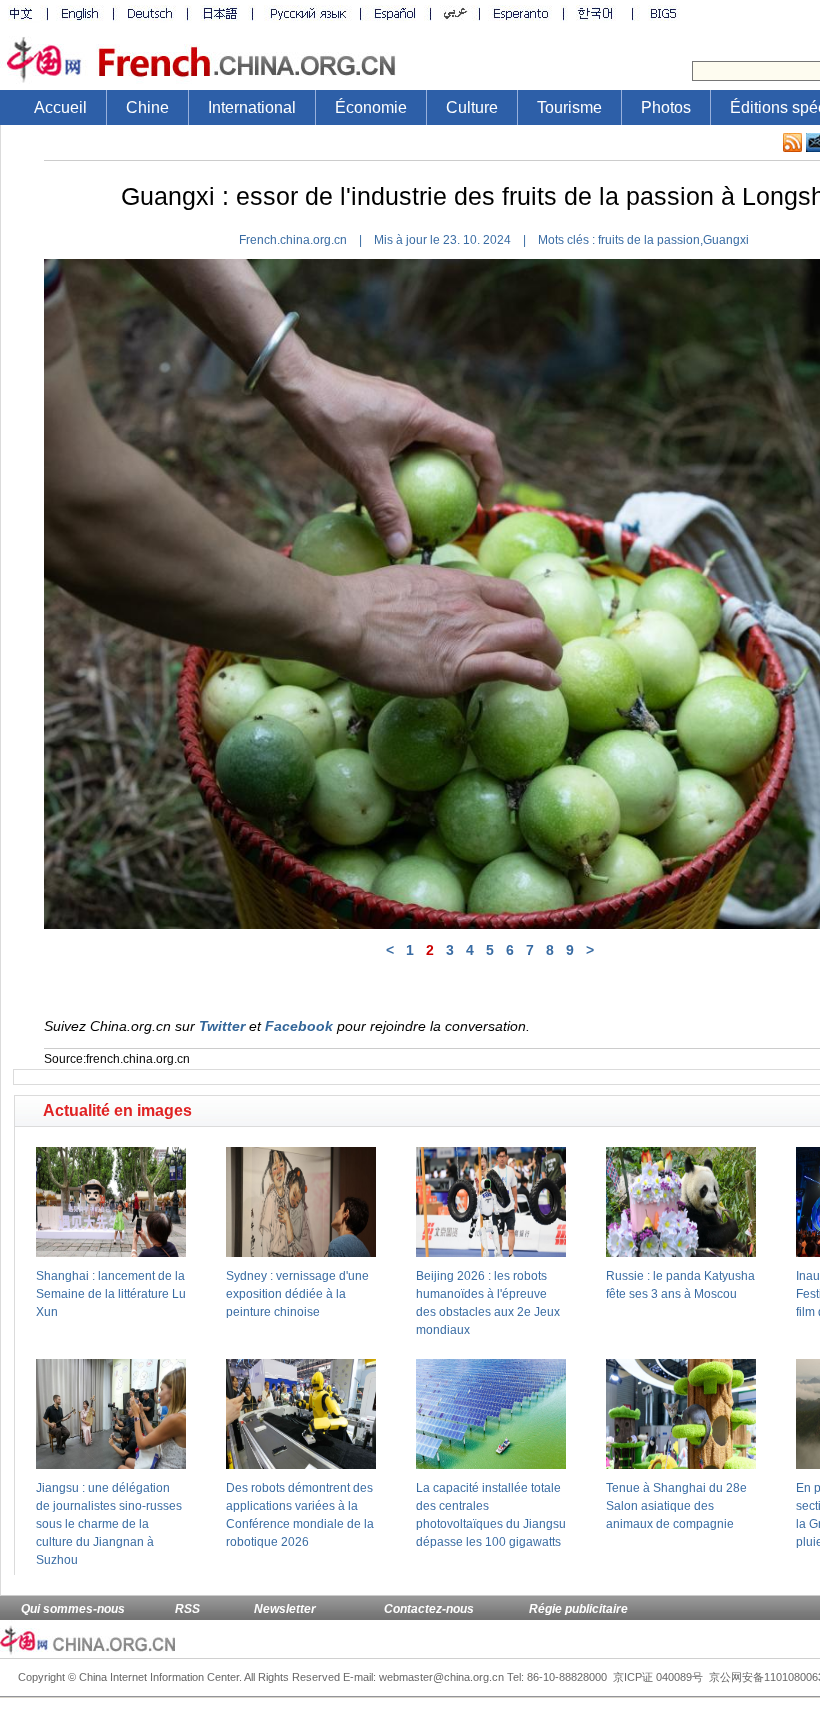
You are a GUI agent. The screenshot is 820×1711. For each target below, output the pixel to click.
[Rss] (792, 143)
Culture (472, 107)
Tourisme (569, 107)
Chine (147, 107)
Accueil (60, 107)
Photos (666, 107)
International (252, 107)
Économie (371, 107)
